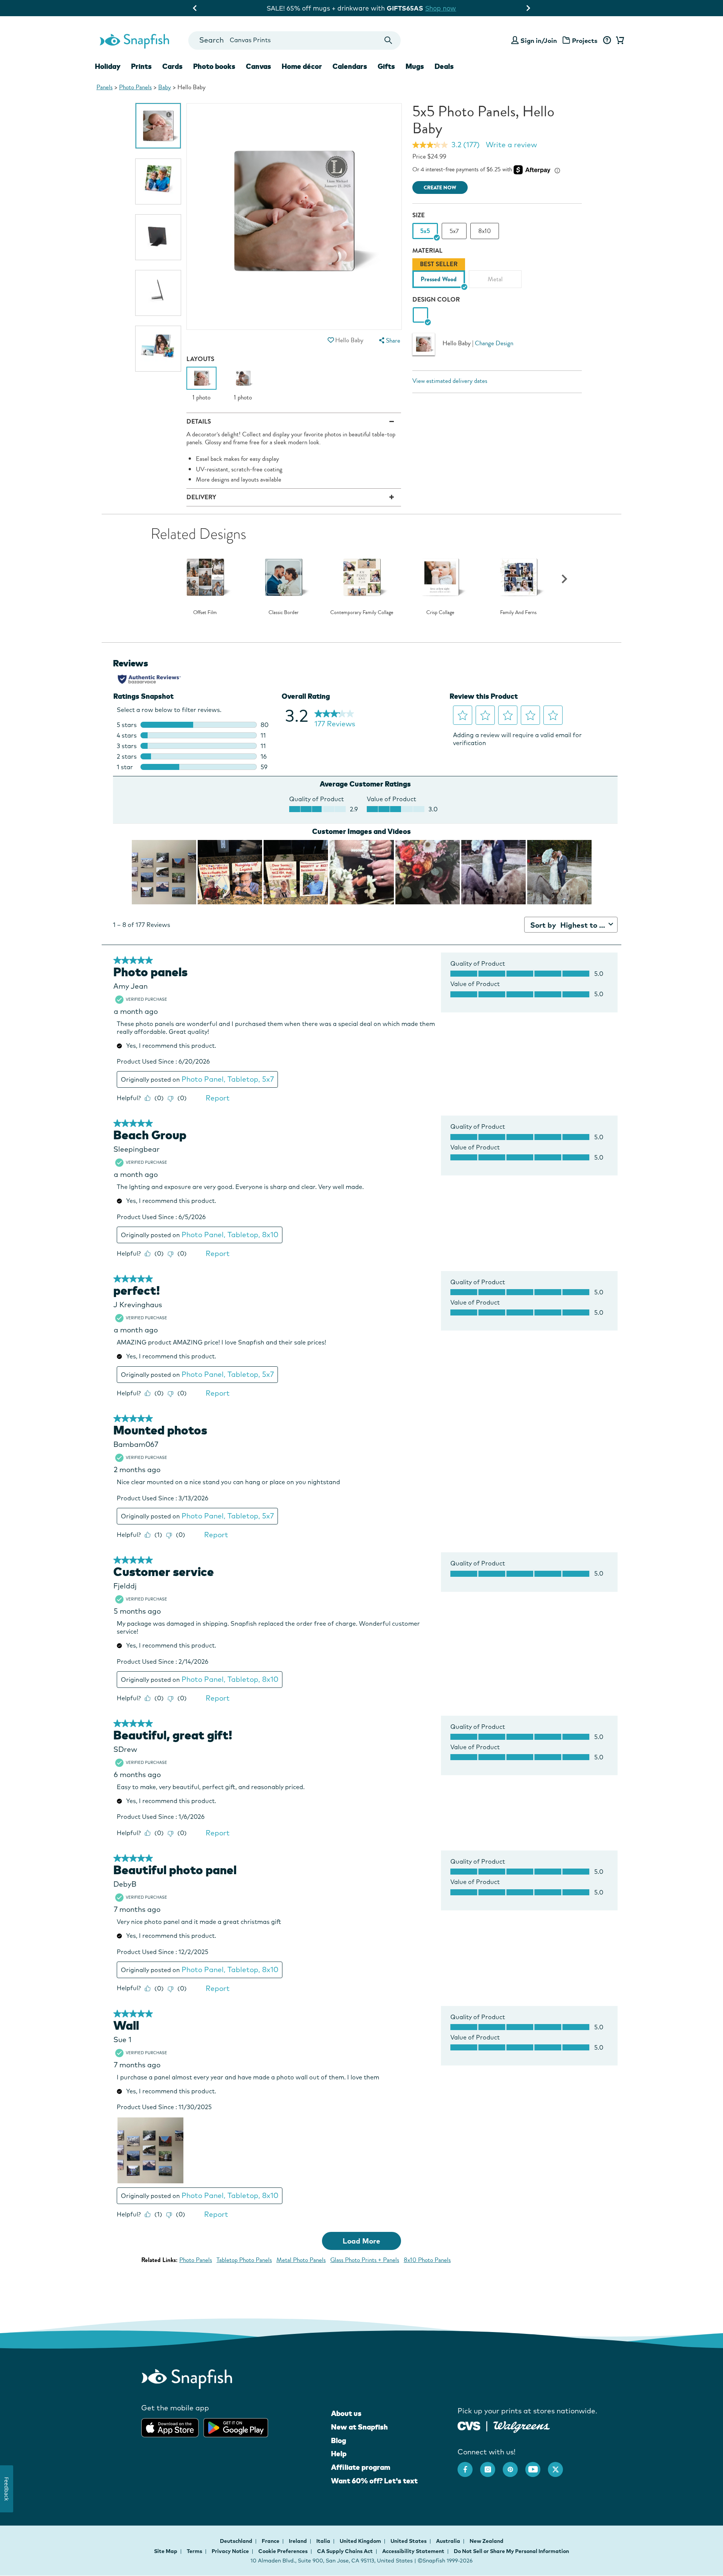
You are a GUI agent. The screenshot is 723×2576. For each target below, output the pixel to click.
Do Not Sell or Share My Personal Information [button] (511, 2551)
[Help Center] (607, 41)
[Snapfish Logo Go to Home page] (134, 40)
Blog (339, 2440)
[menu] (389, 341)
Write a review (511, 145)
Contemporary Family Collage (362, 613)
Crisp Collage (440, 613)
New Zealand (487, 2541)
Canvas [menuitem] (259, 66)
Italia (324, 2541)
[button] (331, 340)
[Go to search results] (388, 40)
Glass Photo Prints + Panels (365, 2260)
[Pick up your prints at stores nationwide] (469, 2425)
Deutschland (237, 2541)
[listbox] (497, 275)
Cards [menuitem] (172, 66)
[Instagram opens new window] (491, 2466)
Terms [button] (194, 2551)
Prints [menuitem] (141, 66)
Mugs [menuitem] (415, 66)
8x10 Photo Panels (427, 2260)
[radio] (420, 315)
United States (409, 2541)
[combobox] (294, 40)
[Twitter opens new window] (559, 2466)
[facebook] (469, 2466)
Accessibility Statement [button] (413, 2551)
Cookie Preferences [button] (283, 2551)
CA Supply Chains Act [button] (345, 2551)
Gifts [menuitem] (386, 66)
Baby (165, 87)
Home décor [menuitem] (302, 66)
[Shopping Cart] (619, 41)
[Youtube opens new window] (537, 2466)
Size (419, 215)
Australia (449, 2541)
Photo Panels (135, 87)
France (271, 2541)
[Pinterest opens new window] (514, 2466)
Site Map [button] (166, 2551)
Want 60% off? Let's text (374, 2481)
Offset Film (205, 613)
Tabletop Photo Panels (244, 2260)
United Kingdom (361, 2541)
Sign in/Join (539, 40)
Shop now (427, 8)
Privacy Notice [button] (230, 2551)
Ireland (298, 2541)
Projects (585, 40)
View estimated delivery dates (450, 381)
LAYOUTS (200, 359)
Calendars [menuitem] (350, 66)
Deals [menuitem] (444, 66)
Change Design (494, 343)
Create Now (440, 188)
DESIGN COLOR (436, 300)
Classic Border (284, 613)
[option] (158, 126)
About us (346, 2413)
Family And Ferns (518, 613)
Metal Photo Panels (301, 2260)
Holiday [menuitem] (108, 66)
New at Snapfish (359, 2427)
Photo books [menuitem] (214, 66)
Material (427, 251)
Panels (104, 87)
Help (339, 2454)
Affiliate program (361, 2467)
